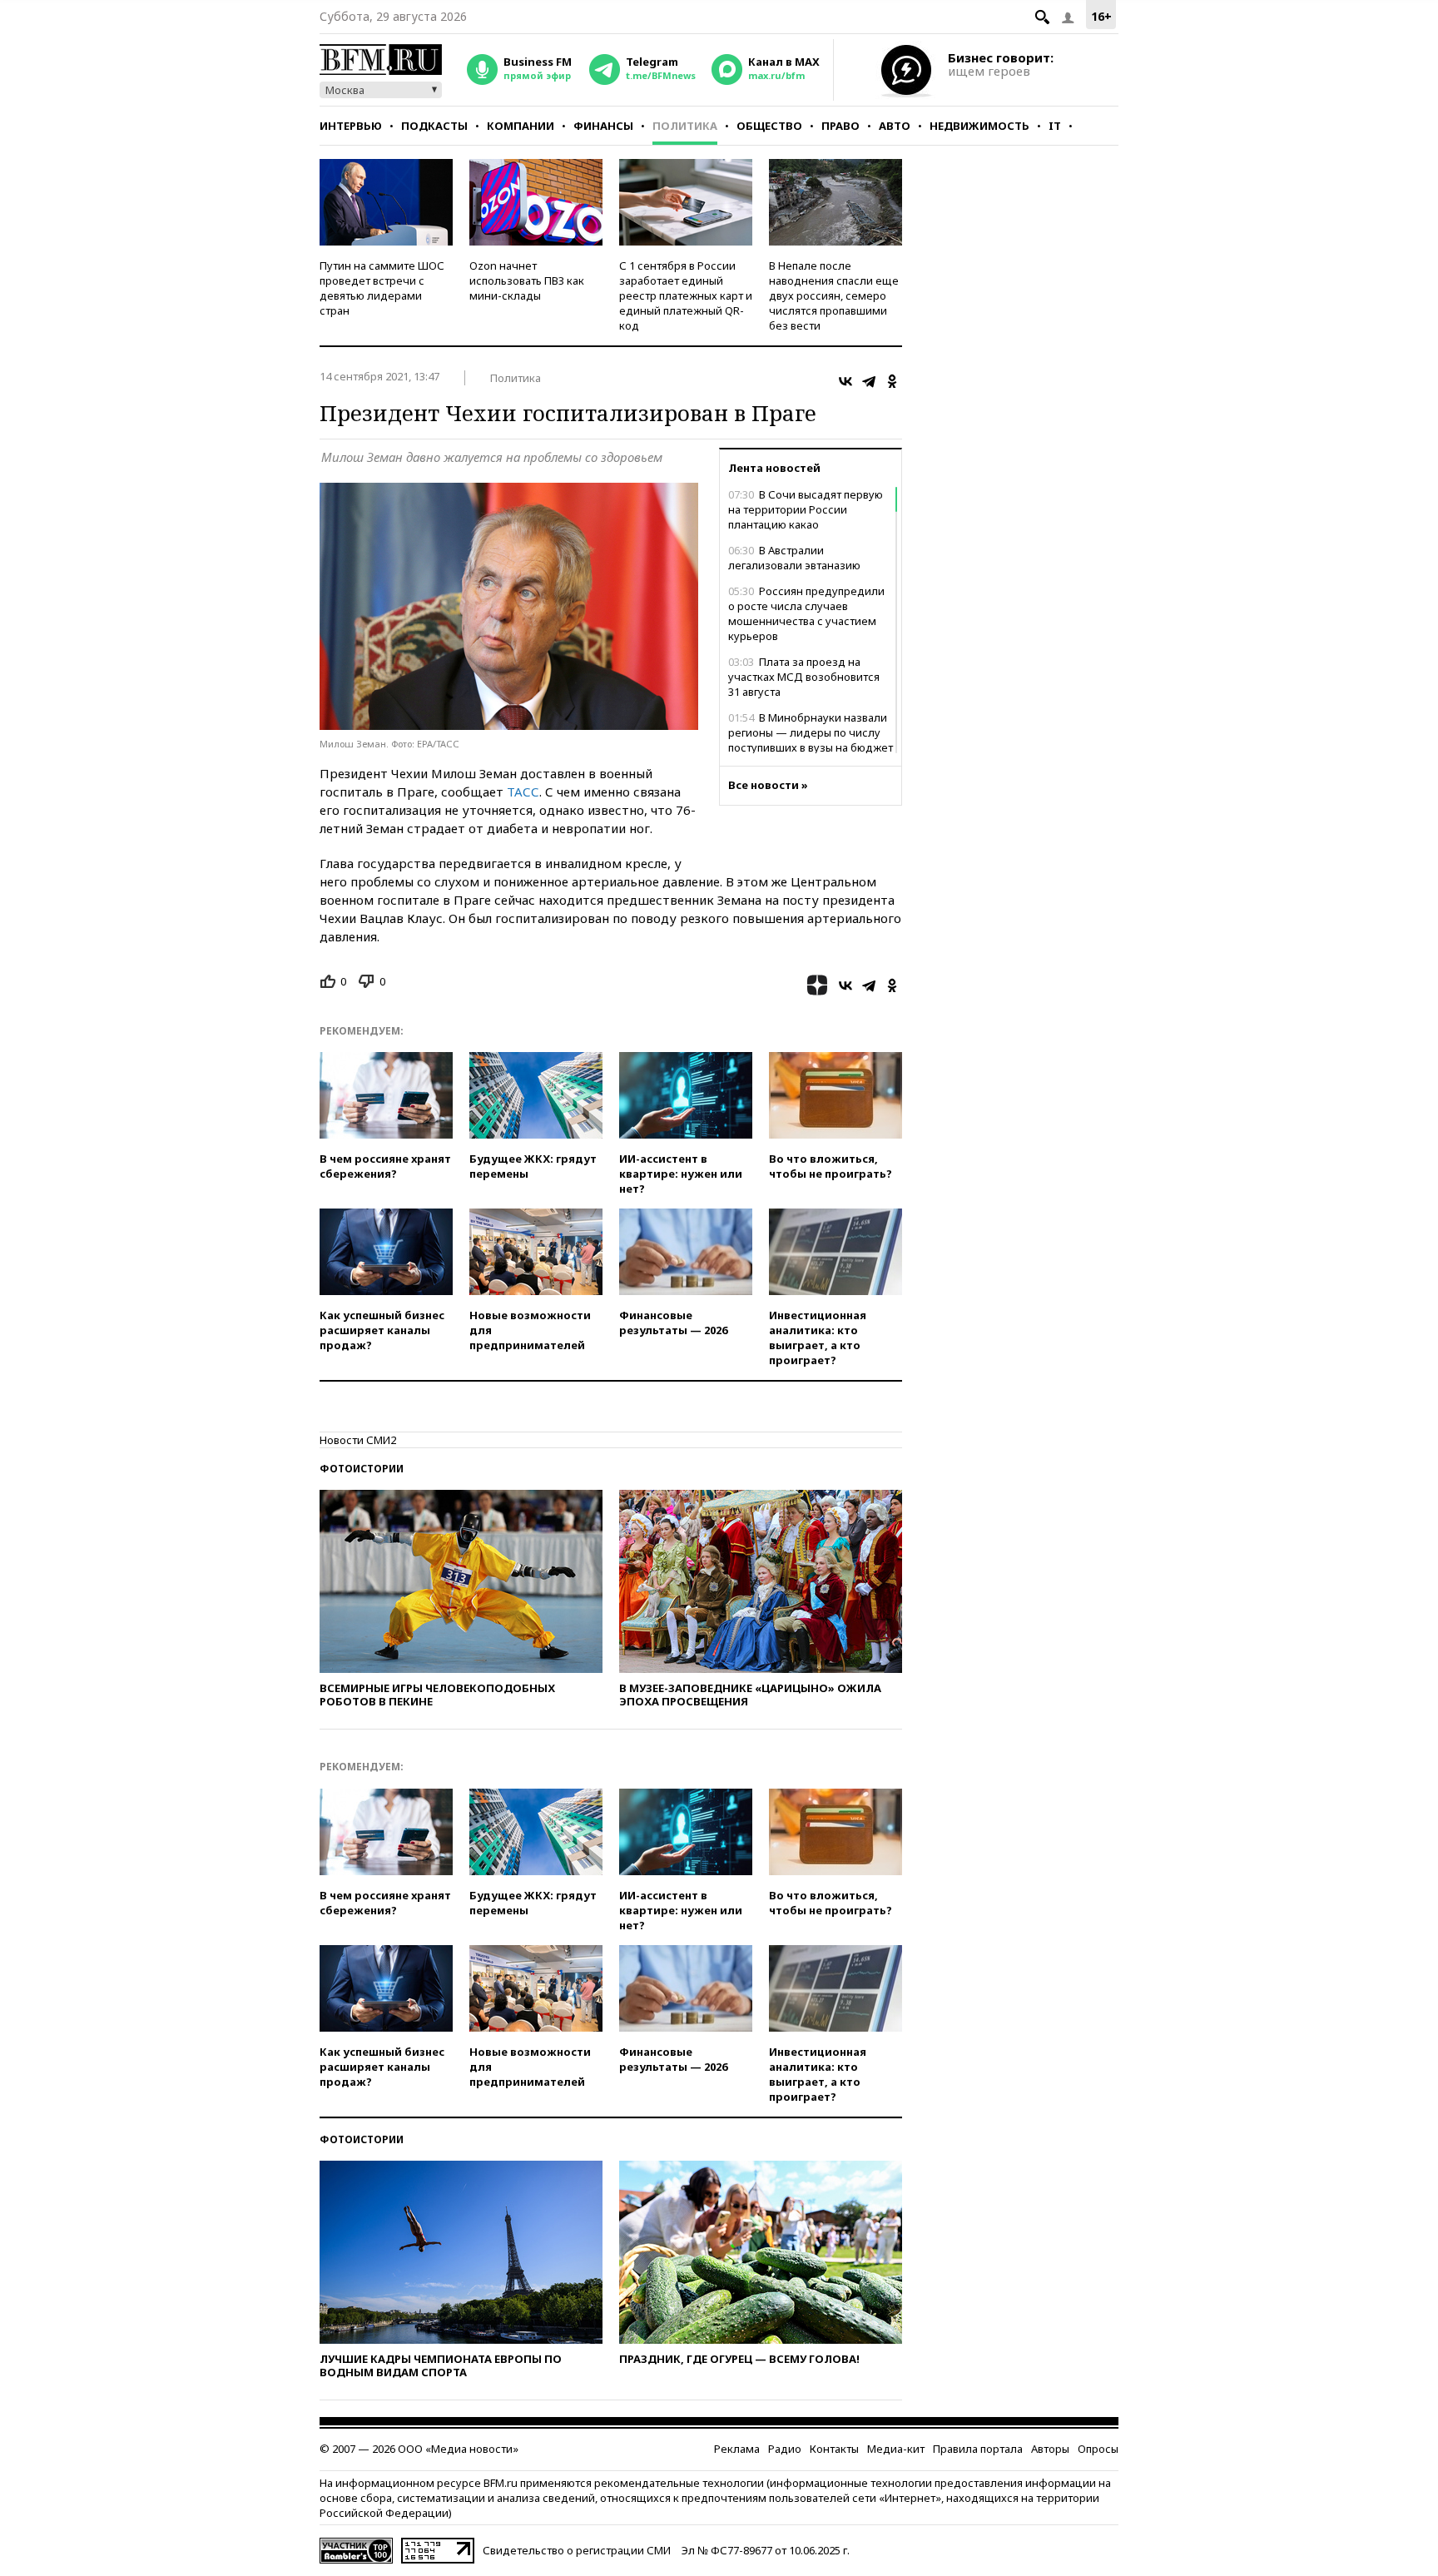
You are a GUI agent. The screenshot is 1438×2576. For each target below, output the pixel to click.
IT (1055, 126)
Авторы (1050, 2449)
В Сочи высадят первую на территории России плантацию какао (806, 509)
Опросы (1098, 2449)
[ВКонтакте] (845, 381)
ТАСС (523, 792)
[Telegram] (869, 381)
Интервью (351, 126)
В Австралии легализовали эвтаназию (794, 558)
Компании (521, 126)
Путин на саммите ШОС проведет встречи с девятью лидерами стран (382, 288)
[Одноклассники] (892, 381)
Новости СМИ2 (358, 1440)
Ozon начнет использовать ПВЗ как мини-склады (527, 280)
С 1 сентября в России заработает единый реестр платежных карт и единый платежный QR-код (686, 295)
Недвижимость (979, 126)
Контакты (834, 2449)
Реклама (737, 2449)
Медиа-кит (896, 2449)
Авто (895, 126)
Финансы (603, 126)
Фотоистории (362, 1469)
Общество (769, 126)
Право (840, 126)
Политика (685, 126)
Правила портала (978, 2449)
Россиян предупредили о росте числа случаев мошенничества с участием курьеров (806, 613)
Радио (785, 2449)
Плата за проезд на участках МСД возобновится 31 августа (804, 677)
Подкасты (434, 126)
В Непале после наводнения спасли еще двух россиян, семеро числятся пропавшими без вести (834, 295)
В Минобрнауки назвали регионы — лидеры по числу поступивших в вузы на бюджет (811, 732)
